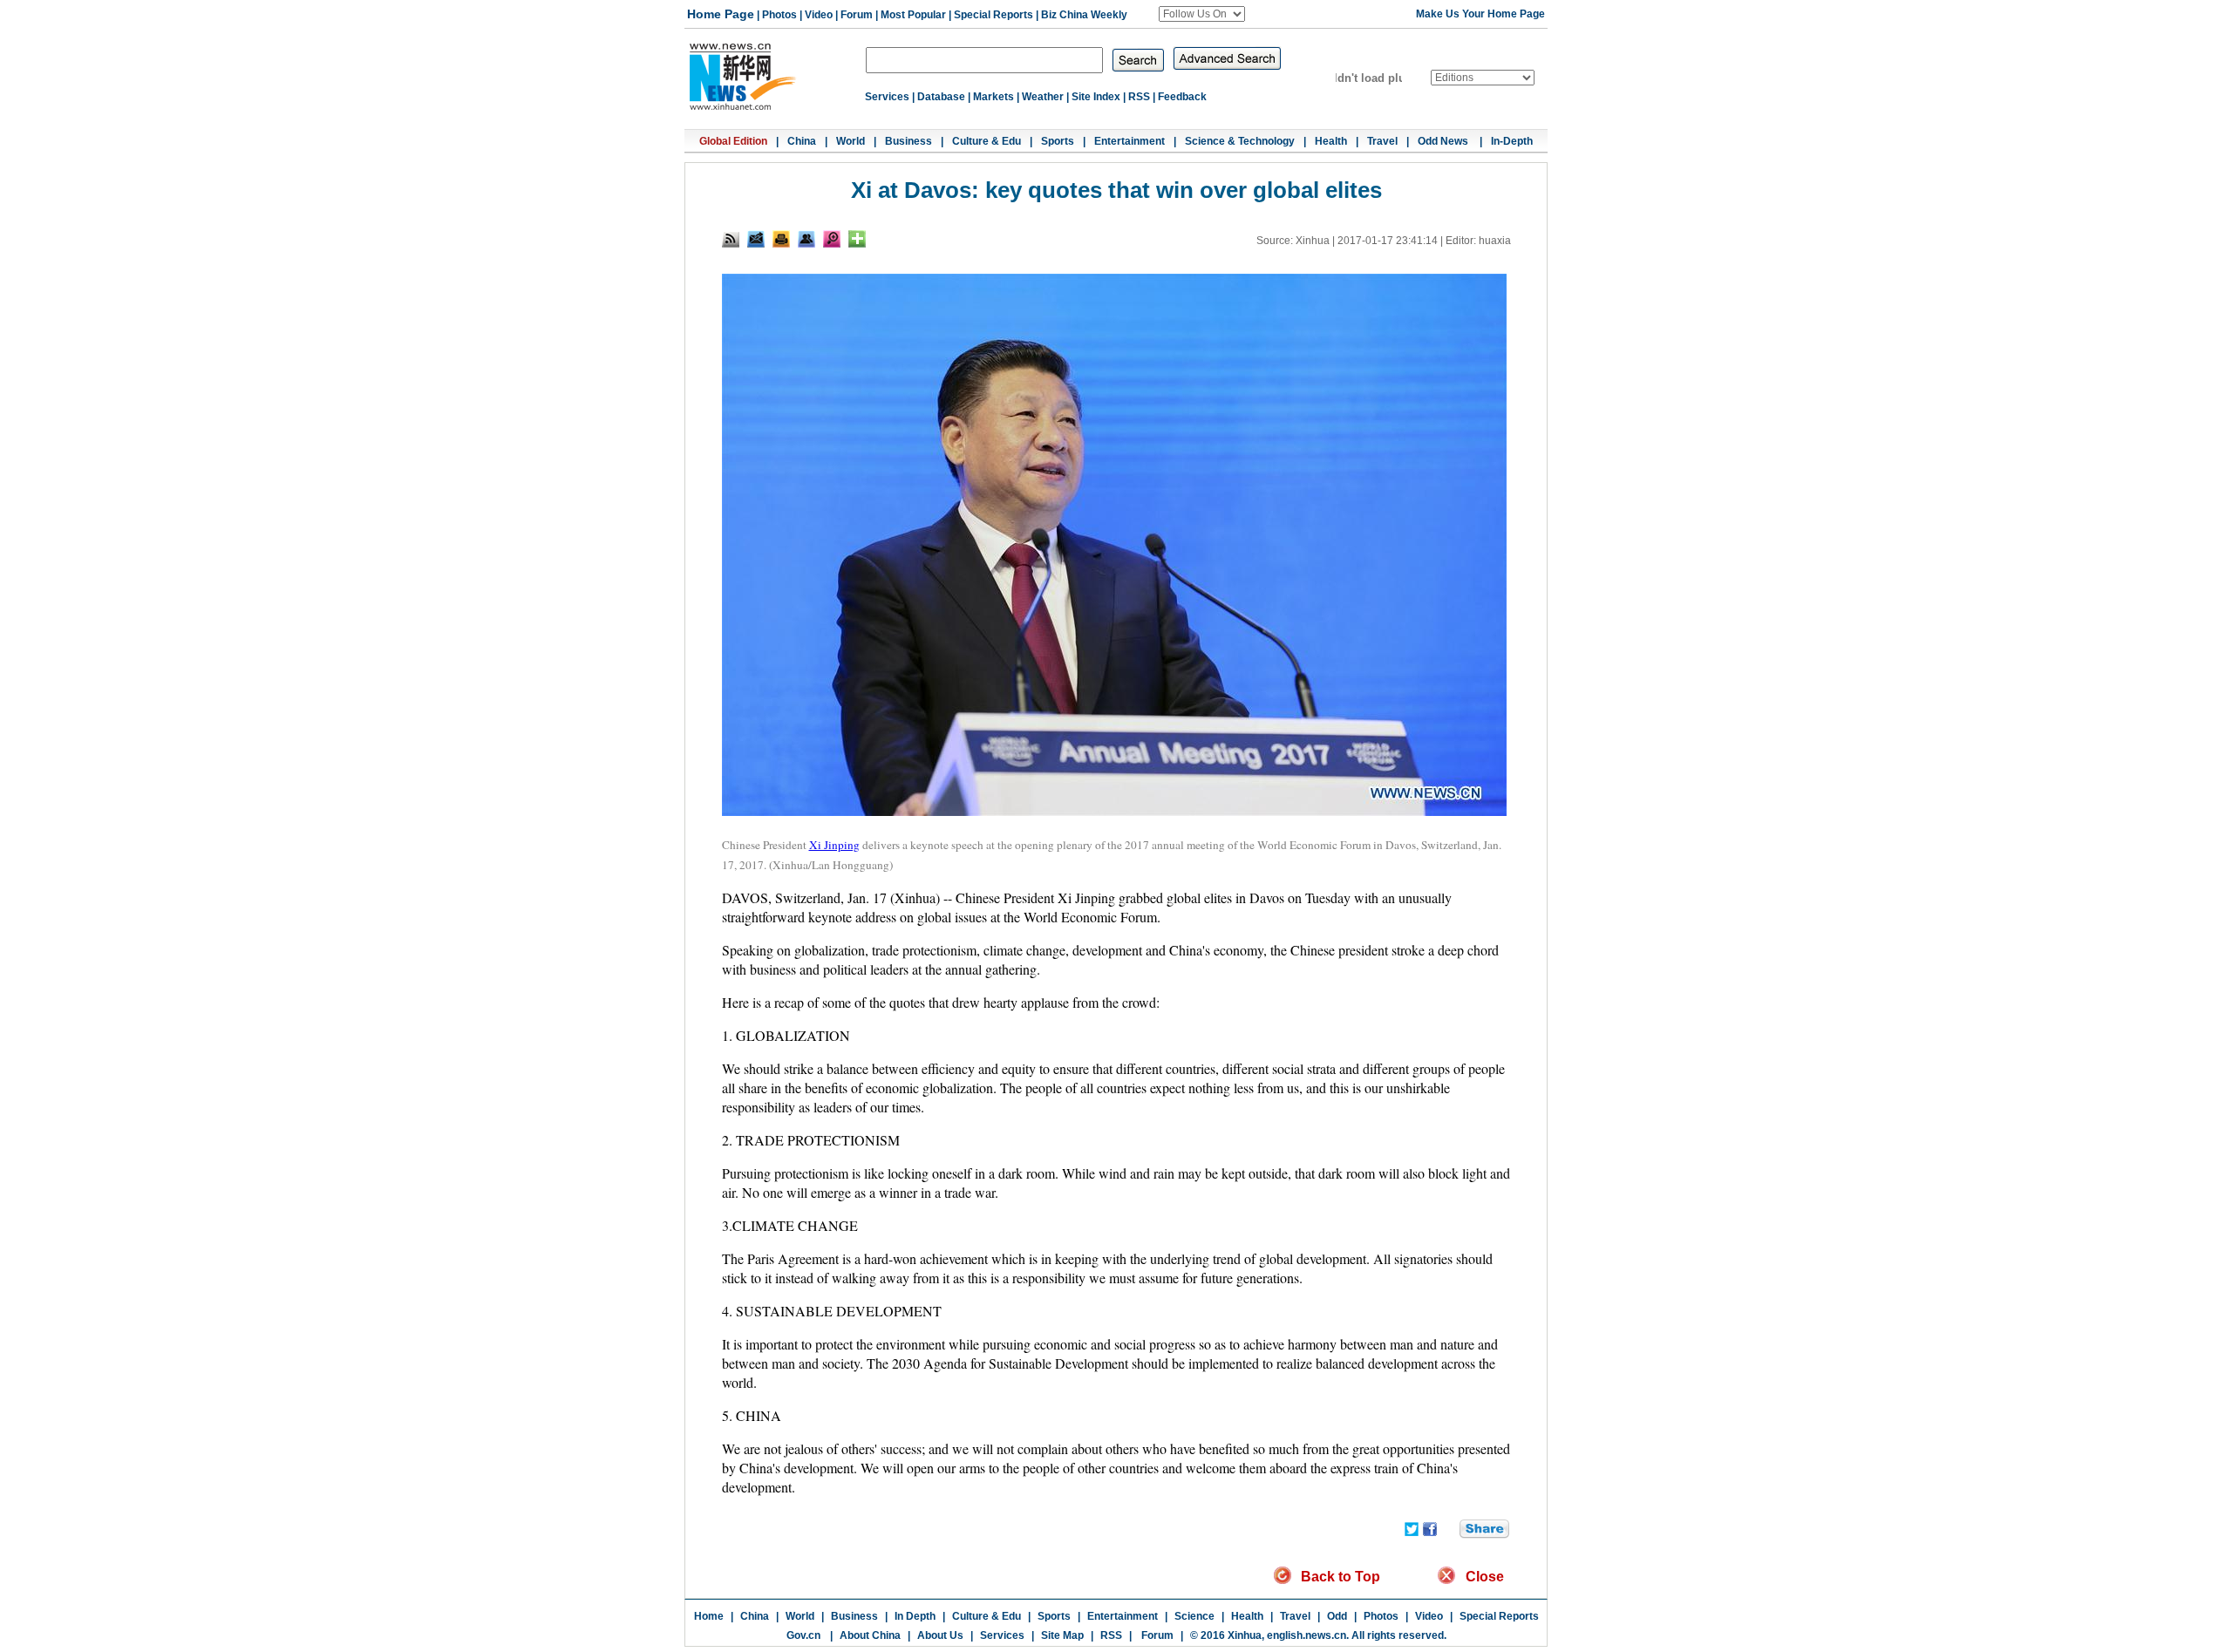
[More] (857, 239)
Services (887, 97)
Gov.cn (803, 1635)
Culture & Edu (987, 141)
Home (709, 1616)
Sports (1058, 141)
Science (1194, 1616)
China (802, 141)
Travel (1382, 141)
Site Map (1062, 1635)
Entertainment (1130, 141)
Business (908, 141)
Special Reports (994, 15)
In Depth (915, 1616)
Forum (857, 15)
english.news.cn (1307, 1635)
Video (819, 15)
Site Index (1096, 97)
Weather (1043, 97)
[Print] (781, 239)
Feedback (1182, 97)
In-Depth (1512, 141)
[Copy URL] (806, 239)
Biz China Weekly (1084, 15)
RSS (1139, 97)
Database (941, 97)
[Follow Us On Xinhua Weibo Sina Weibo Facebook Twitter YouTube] (1202, 14)
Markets (994, 97)
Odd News (1444, 141)
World (851, 141)
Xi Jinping (834, 845)
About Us (940, 1635)
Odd (1337, 1616)
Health (1331, 141)
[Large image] (832, 239)
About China (870, 1635)
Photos (779, 15)
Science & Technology (1240, 141)
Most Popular (913, 15)
